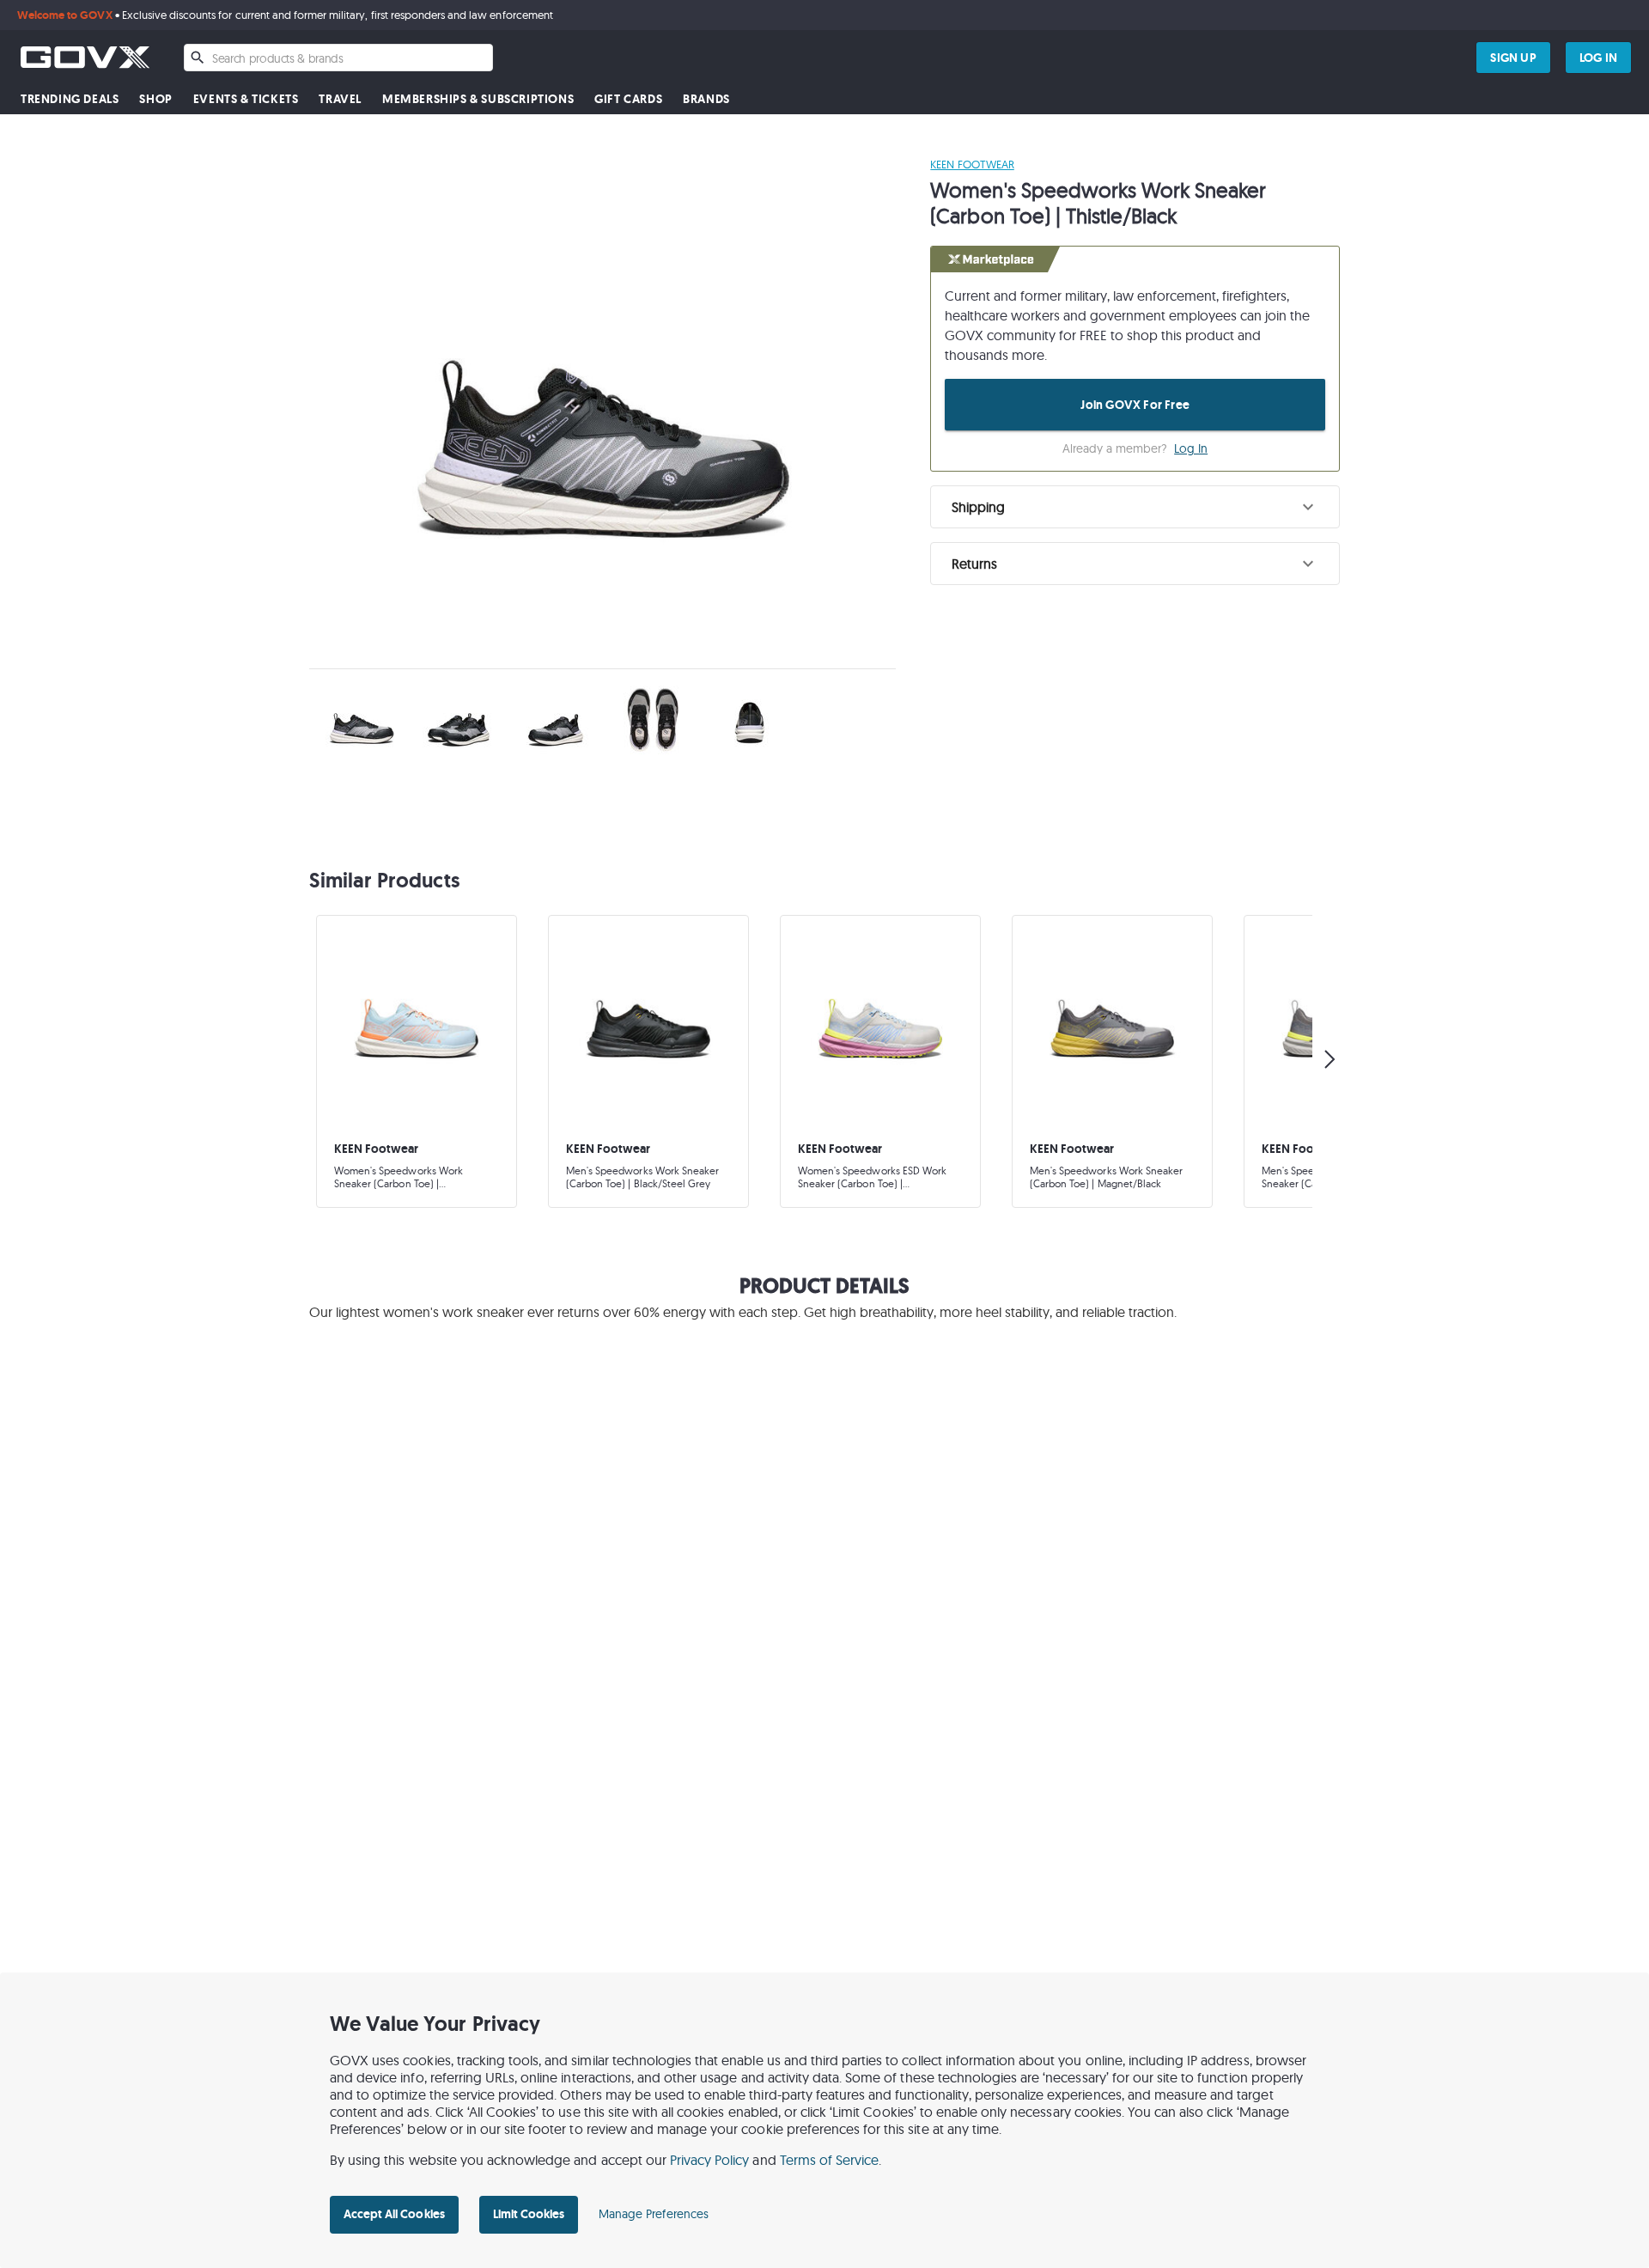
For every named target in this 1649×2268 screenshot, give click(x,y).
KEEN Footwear (972, 164)
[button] (1135, 507)
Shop (155, 99)
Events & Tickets (246, 99)
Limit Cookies (529, 2214)
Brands (706, 99)
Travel (340, 99)
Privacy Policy (710, 2160)
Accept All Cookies (394, 2214)
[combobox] (338, 58)
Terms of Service (830, 2160)
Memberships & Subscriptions (478, 99)
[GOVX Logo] (85, 57)
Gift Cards (628, 99)
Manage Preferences (654, 2214)
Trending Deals (70, 99)
